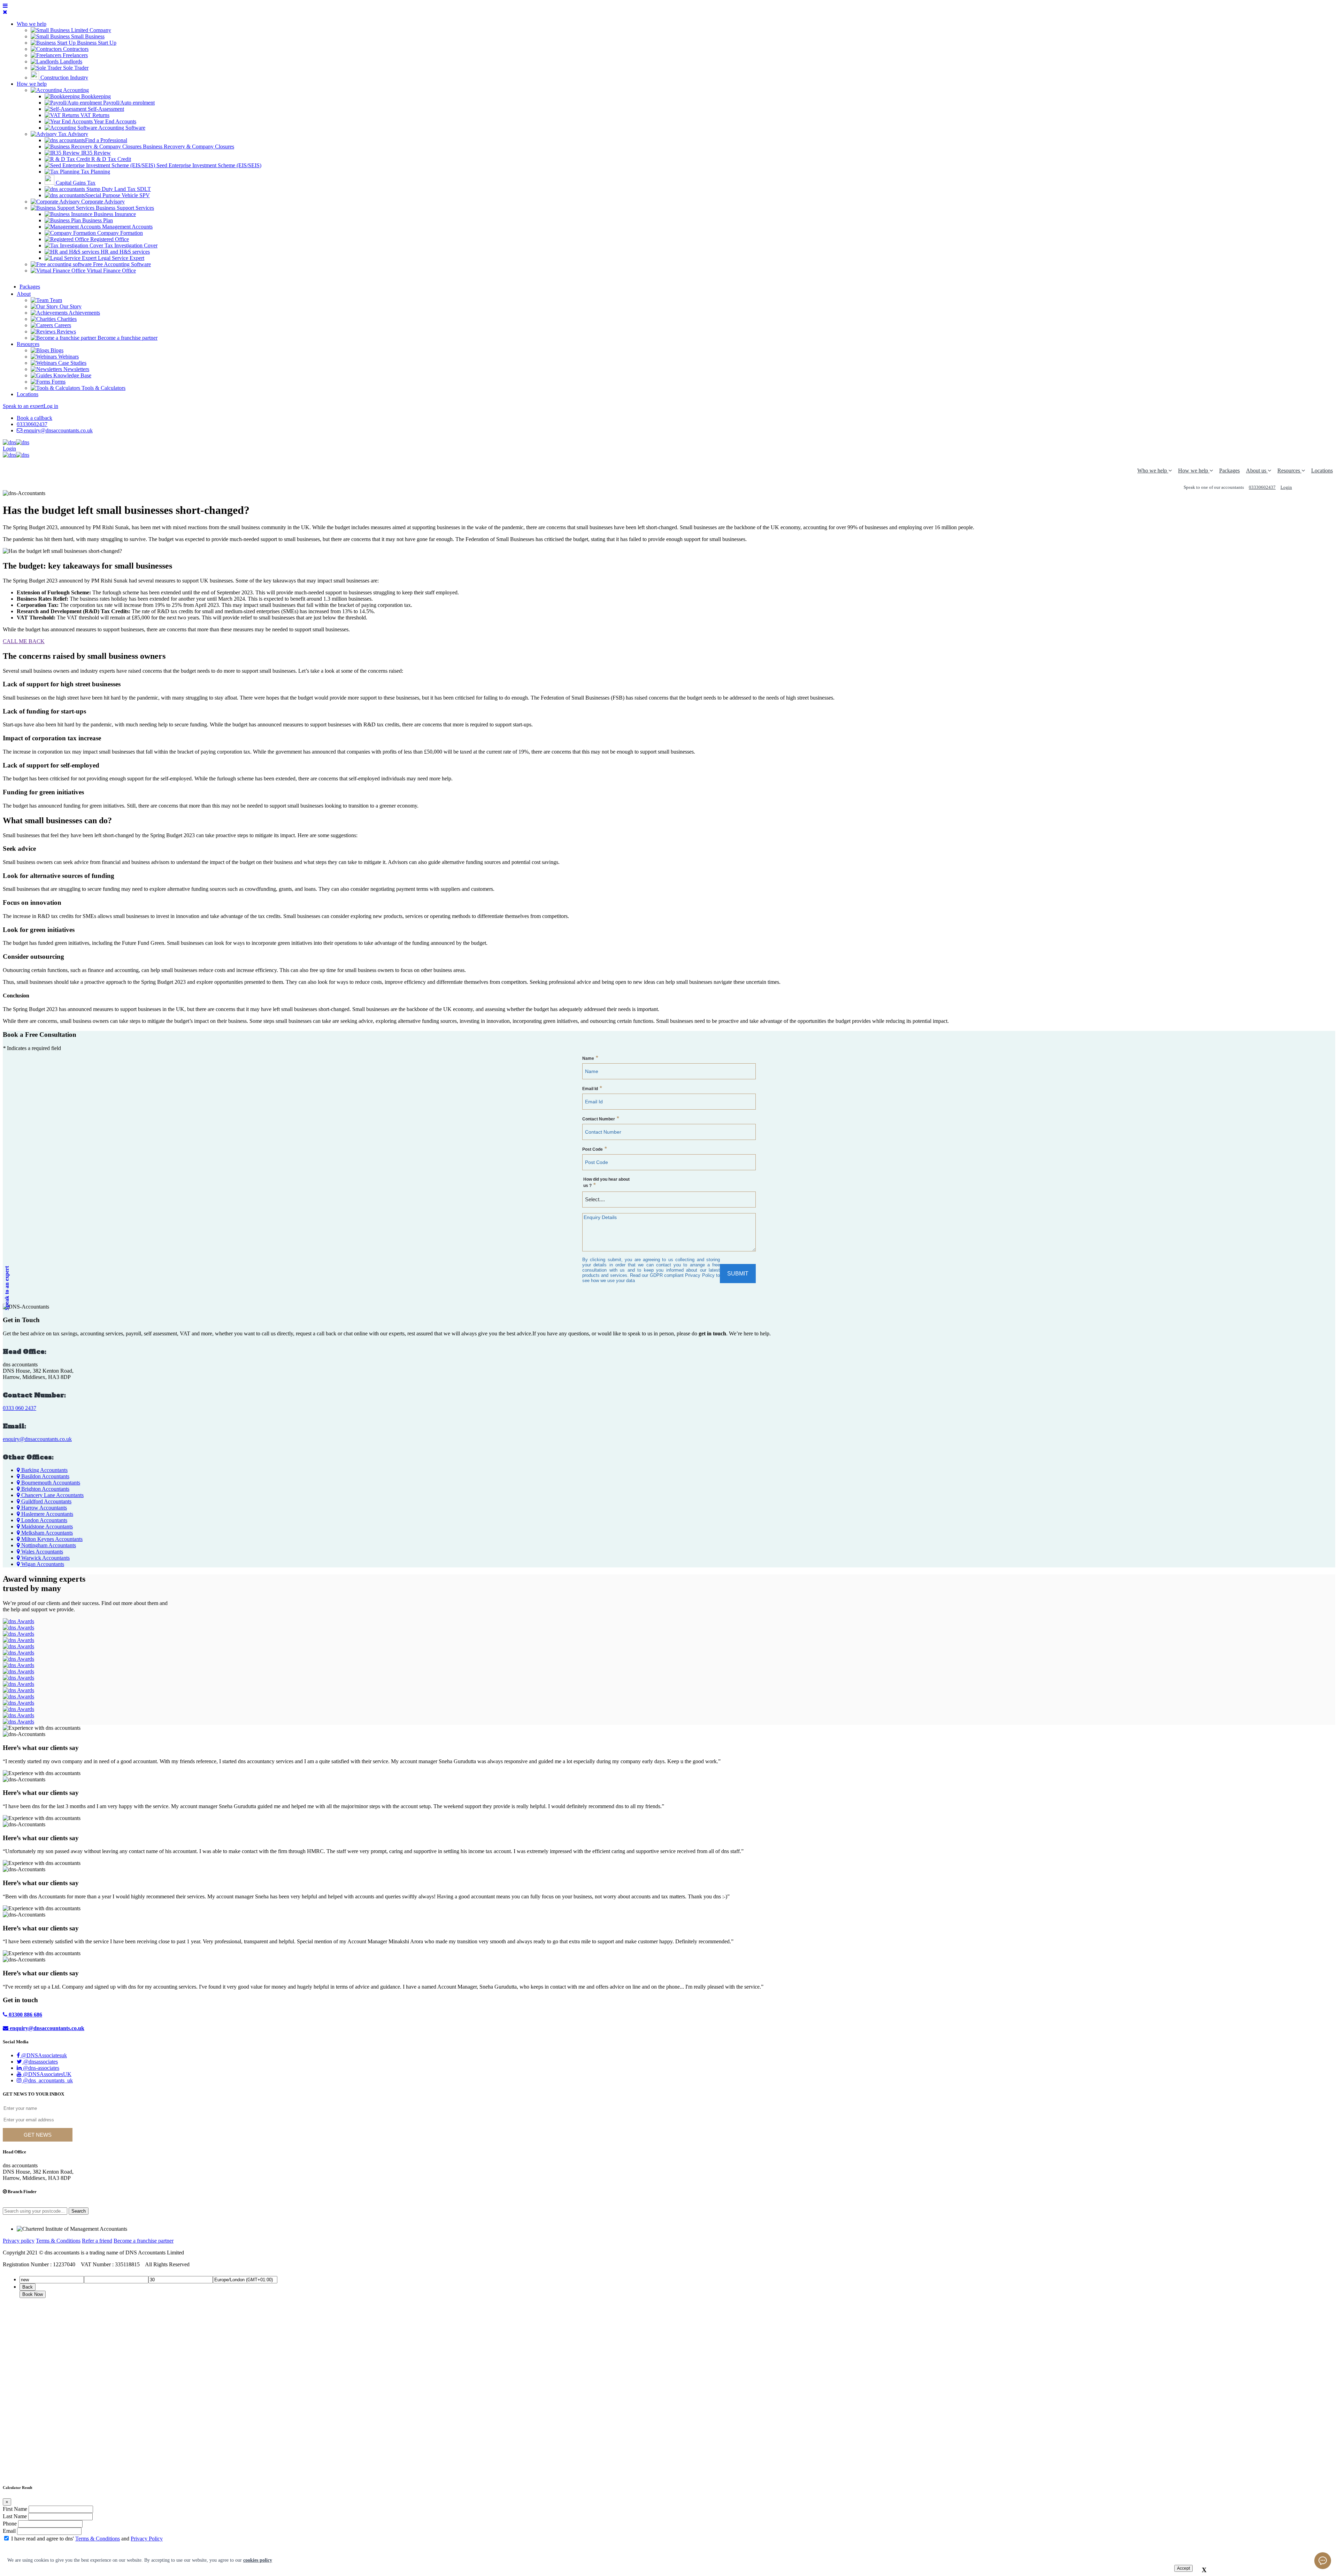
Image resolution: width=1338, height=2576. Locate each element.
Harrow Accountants (43, 1508)
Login (9, 449)
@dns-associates (40, 2068)
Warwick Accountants (45, 1558)
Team (55, 300)
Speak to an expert (23, 406)
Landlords (70, 61)
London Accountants (44, 1520)
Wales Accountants (41, 1552)
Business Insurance (114, 214)
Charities (66, 319)
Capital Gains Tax (75, 183)
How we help (32, 84)
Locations (28, 394)
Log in (51, 406)
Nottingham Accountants (48, 1545)
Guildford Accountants (46, 1501)
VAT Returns (94, 115)
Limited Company (90, 30)
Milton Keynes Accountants (51, 1539)
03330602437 (32, 424)
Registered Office (109, 239)
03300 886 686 (25, 2015)
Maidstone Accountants (46, 1526)
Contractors (75, 49)
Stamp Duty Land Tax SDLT (118, 189)
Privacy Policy (147, 2539)
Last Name (15, 2516)
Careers (62, 325)
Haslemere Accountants (47, 1514)
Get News (38, 2135)
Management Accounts (127, 227)
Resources (28, 344)
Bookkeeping (95, 96)
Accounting (75, 90)
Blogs (56, 350)
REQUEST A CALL (1315, 487)
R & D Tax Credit (110, 159)
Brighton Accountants (45, 1489)
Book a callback (34, 418)
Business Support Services (124, 208)
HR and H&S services (125, 252)
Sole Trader (75, 68)
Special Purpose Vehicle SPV (117, 195)
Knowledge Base (72, 375)
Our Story (70, 306)
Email (9, 2531)
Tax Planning (95, 172)
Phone (10, 2524)
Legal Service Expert (120, 258)
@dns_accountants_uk (47, 2080)
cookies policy (258, 2560)
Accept (1183, 2568)
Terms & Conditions (58, 2241)
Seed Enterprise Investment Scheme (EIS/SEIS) (208, 165)
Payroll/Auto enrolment (128, 103)
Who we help (32, 24)
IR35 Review (95, 153)
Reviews (66, 331)
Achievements (84, 313)
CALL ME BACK (24, 641)
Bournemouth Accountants (50, 1483)
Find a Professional (106, 140)
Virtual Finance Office (111, 271)
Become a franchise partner (127, 338)
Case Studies (72, 363)
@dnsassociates (40, 2062)
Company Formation (119, 233)
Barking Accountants (44, 1470)
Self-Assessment (105, 109)
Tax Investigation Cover (130, 245)
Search (79, 2211)
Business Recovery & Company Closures (188, 146)
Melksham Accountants (46, 1533)
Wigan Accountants (42, 1564)
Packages (1229, 471)
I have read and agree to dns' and (87, 2539)
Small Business (87, 36)
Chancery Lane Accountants (52, 1495)
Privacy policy (19, 2241)
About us (1257, 471)
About (24, 294)
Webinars (68, 357)
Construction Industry (64, 78)
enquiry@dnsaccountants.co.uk (58, 430)
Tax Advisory (72, 134)
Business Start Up (96, 43)
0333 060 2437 (20, 1408)
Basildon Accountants (45, 1476)
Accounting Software (121, 128)
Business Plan (97, 220)
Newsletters (76, 369)
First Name (15, 2509)
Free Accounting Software (121, 264)
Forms (58, 382)
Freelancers (75, 55)
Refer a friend (97, 2241)
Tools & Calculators (103, 388)
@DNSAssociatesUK (47, 2074)
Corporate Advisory (102, 202)
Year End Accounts (114, 121)
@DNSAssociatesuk (43, 2055)
